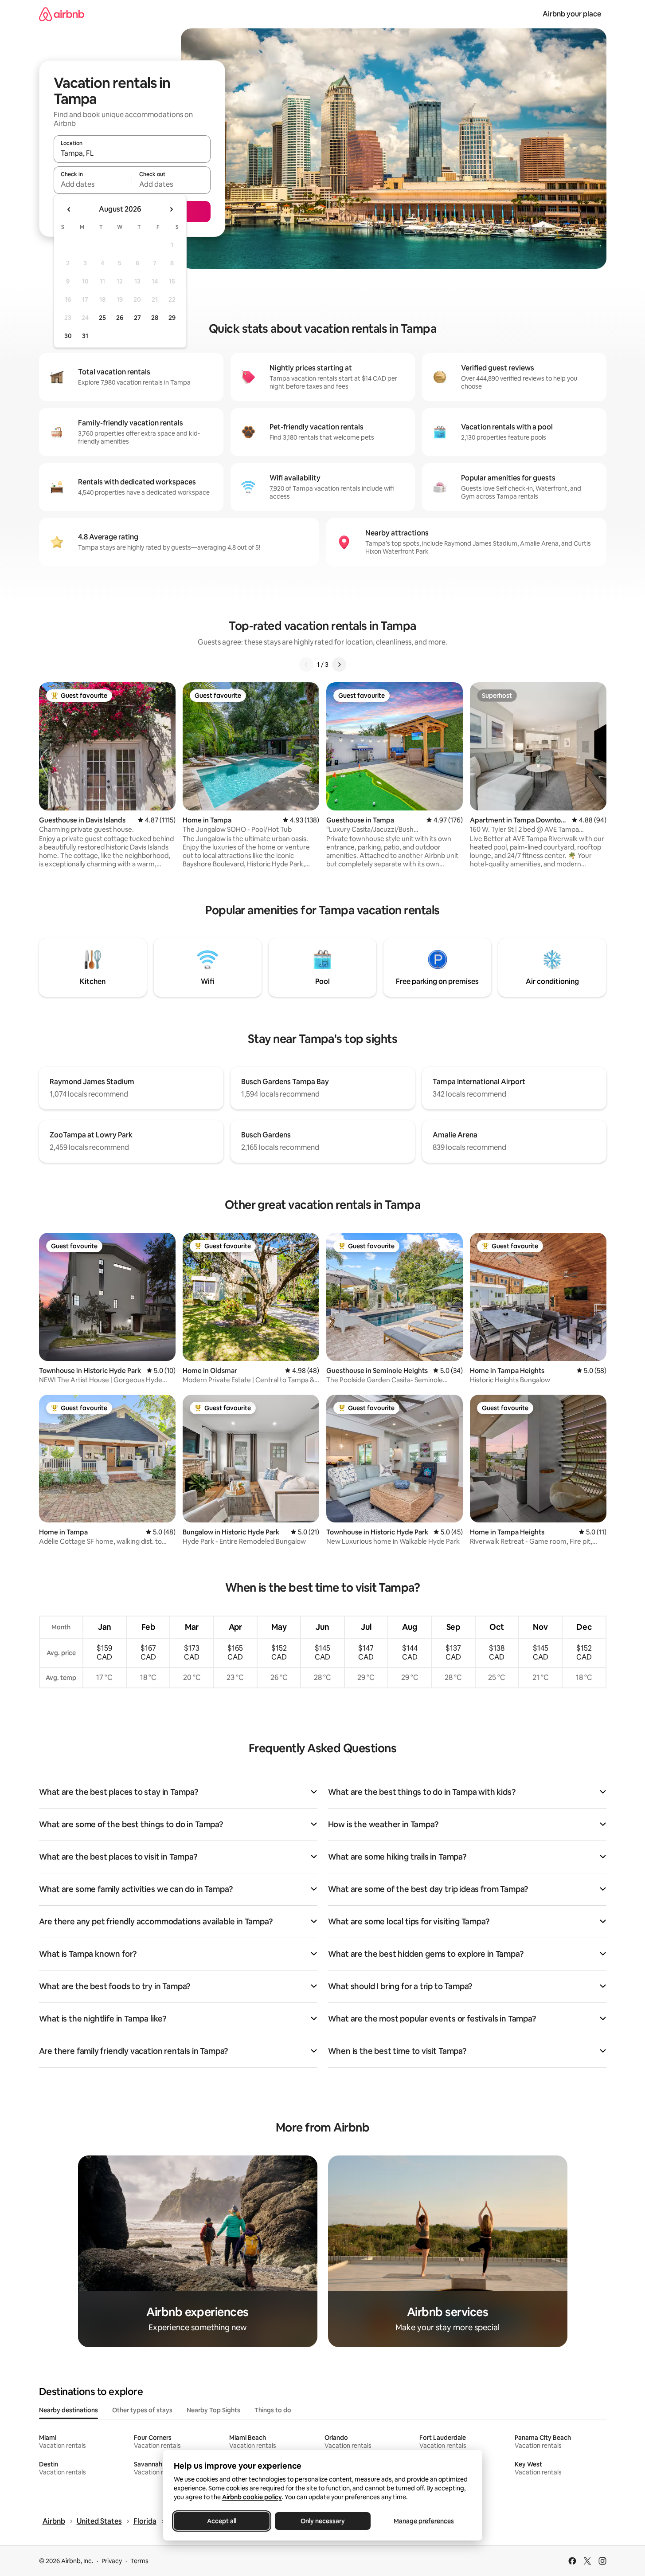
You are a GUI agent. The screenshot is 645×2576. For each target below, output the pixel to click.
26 (120, 318)
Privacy (112, 2561)
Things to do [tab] (273, 2410)
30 (68, 336)
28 (155, 318)
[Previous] (306, 665)
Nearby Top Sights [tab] (213, 2410)
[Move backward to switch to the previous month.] (69, 209)
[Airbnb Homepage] (62, 14)
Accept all (222, 2521)
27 (137, 318)
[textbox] (93, 184)
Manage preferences (424, 2521)
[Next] (339, 665)
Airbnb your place (572, 14)
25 (102, 318)
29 (172, 318)
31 (85, 336)
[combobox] (132, 153)
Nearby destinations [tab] (68, 2410)
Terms (139, 2561)
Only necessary (323, 2521)
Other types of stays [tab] (142, 2410)
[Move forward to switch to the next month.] (171, 209)
